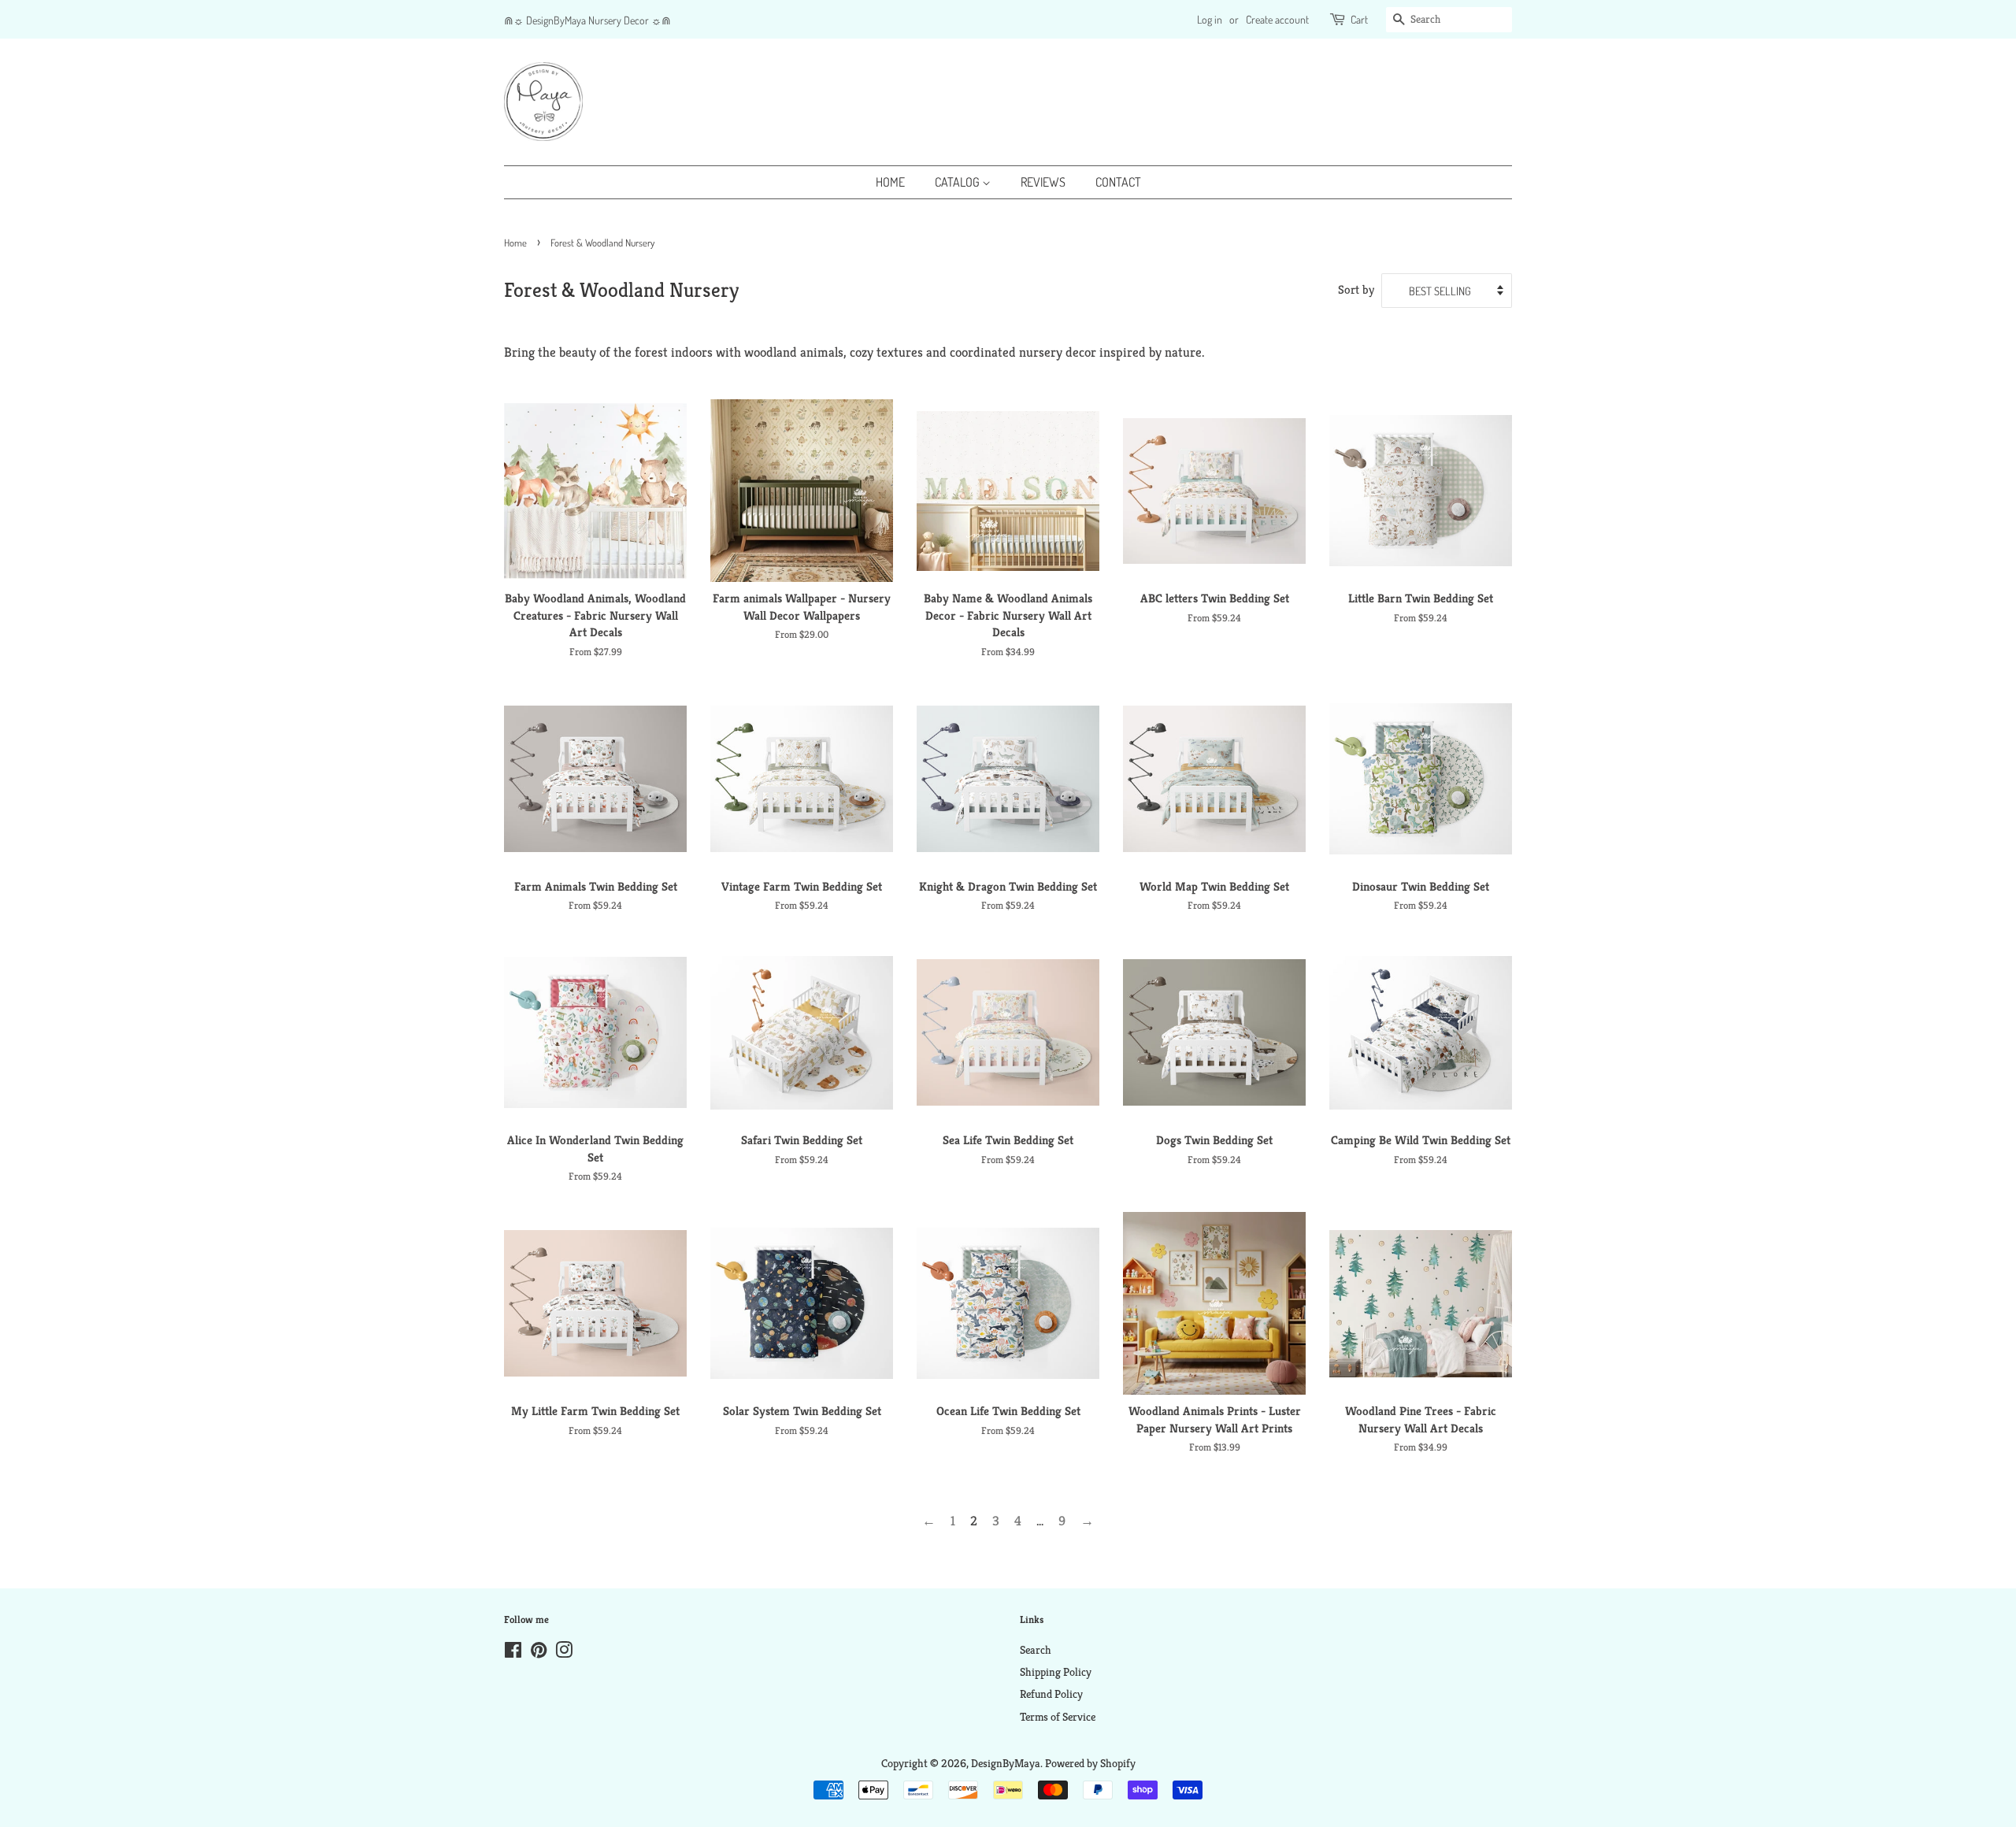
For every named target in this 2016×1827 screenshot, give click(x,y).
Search (1036, 1650)
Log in (1210, 19)
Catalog (958, 182)
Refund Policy (1051, 1694)
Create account (1277, 19)
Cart (1359, 19)
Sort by (1356, 289)
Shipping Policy (1056, 1672)
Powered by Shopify (1090, 1763)
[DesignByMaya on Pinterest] (539, 1653)
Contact (1118, 182)
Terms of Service (1058, 1717)
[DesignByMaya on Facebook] (513, 1653)
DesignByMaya (1006, 1763)
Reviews (1043, 182)
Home (890, 182)
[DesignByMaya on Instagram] (564, 1653)
